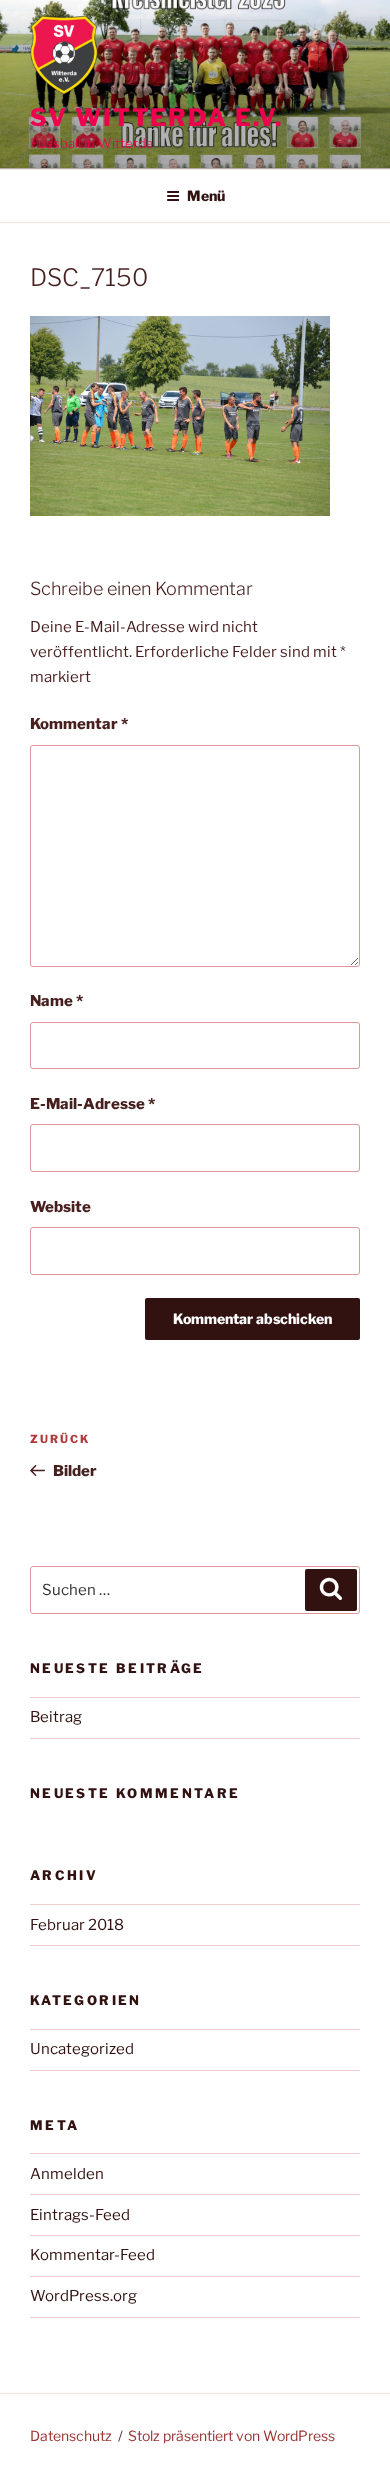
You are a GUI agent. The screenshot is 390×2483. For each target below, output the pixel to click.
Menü (206, 195)
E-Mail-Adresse (92, 1104)
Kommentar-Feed (92, 2255)
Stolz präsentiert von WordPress (231, 2435)
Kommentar (79, 724)
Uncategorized (82, 2049)
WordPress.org (83, 2296)
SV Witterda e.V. (156, 117)
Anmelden (67, 2174)
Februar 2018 (77, 1925)
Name (56, 1001)
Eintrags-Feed (80, 2215)
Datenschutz (71, 2435)
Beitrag (56, 1717)
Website (60, 1207)
